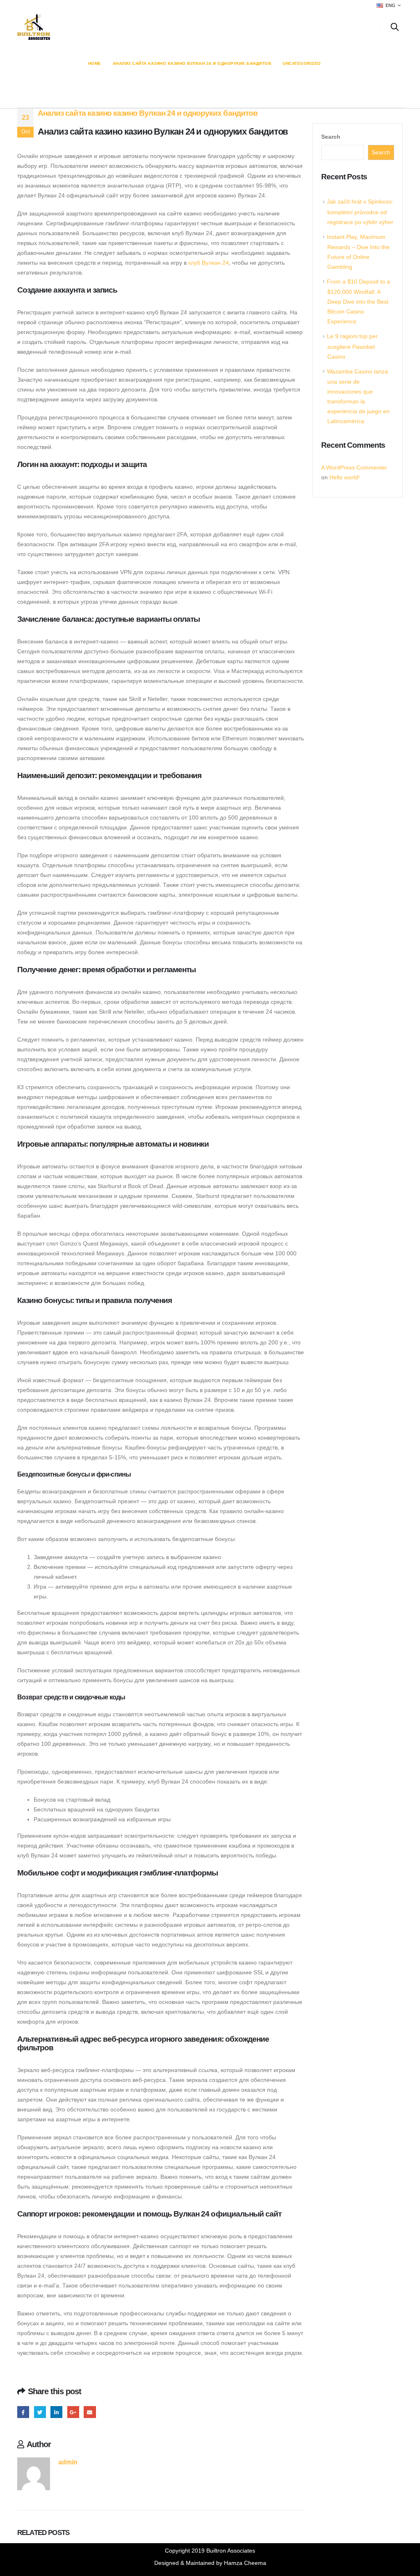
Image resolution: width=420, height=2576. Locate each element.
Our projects (180, 27)
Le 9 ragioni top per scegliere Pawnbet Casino (352, 346)
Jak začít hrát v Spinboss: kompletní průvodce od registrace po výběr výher (360, 212)
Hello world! (345, 477)
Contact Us (349, 27)
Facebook (23, 2412)
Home (96, 27)
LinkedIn (56, 2412)
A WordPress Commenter (354, 467)
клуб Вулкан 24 (209, 263)
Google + (73, 2412)
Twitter (40, 2412)
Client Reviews (294, 27)
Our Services (236, 27)
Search (331, 137)
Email (90, 2412)
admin (68, 2462)
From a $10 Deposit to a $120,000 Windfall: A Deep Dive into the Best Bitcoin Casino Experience (358, 301)
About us (131, 27)
